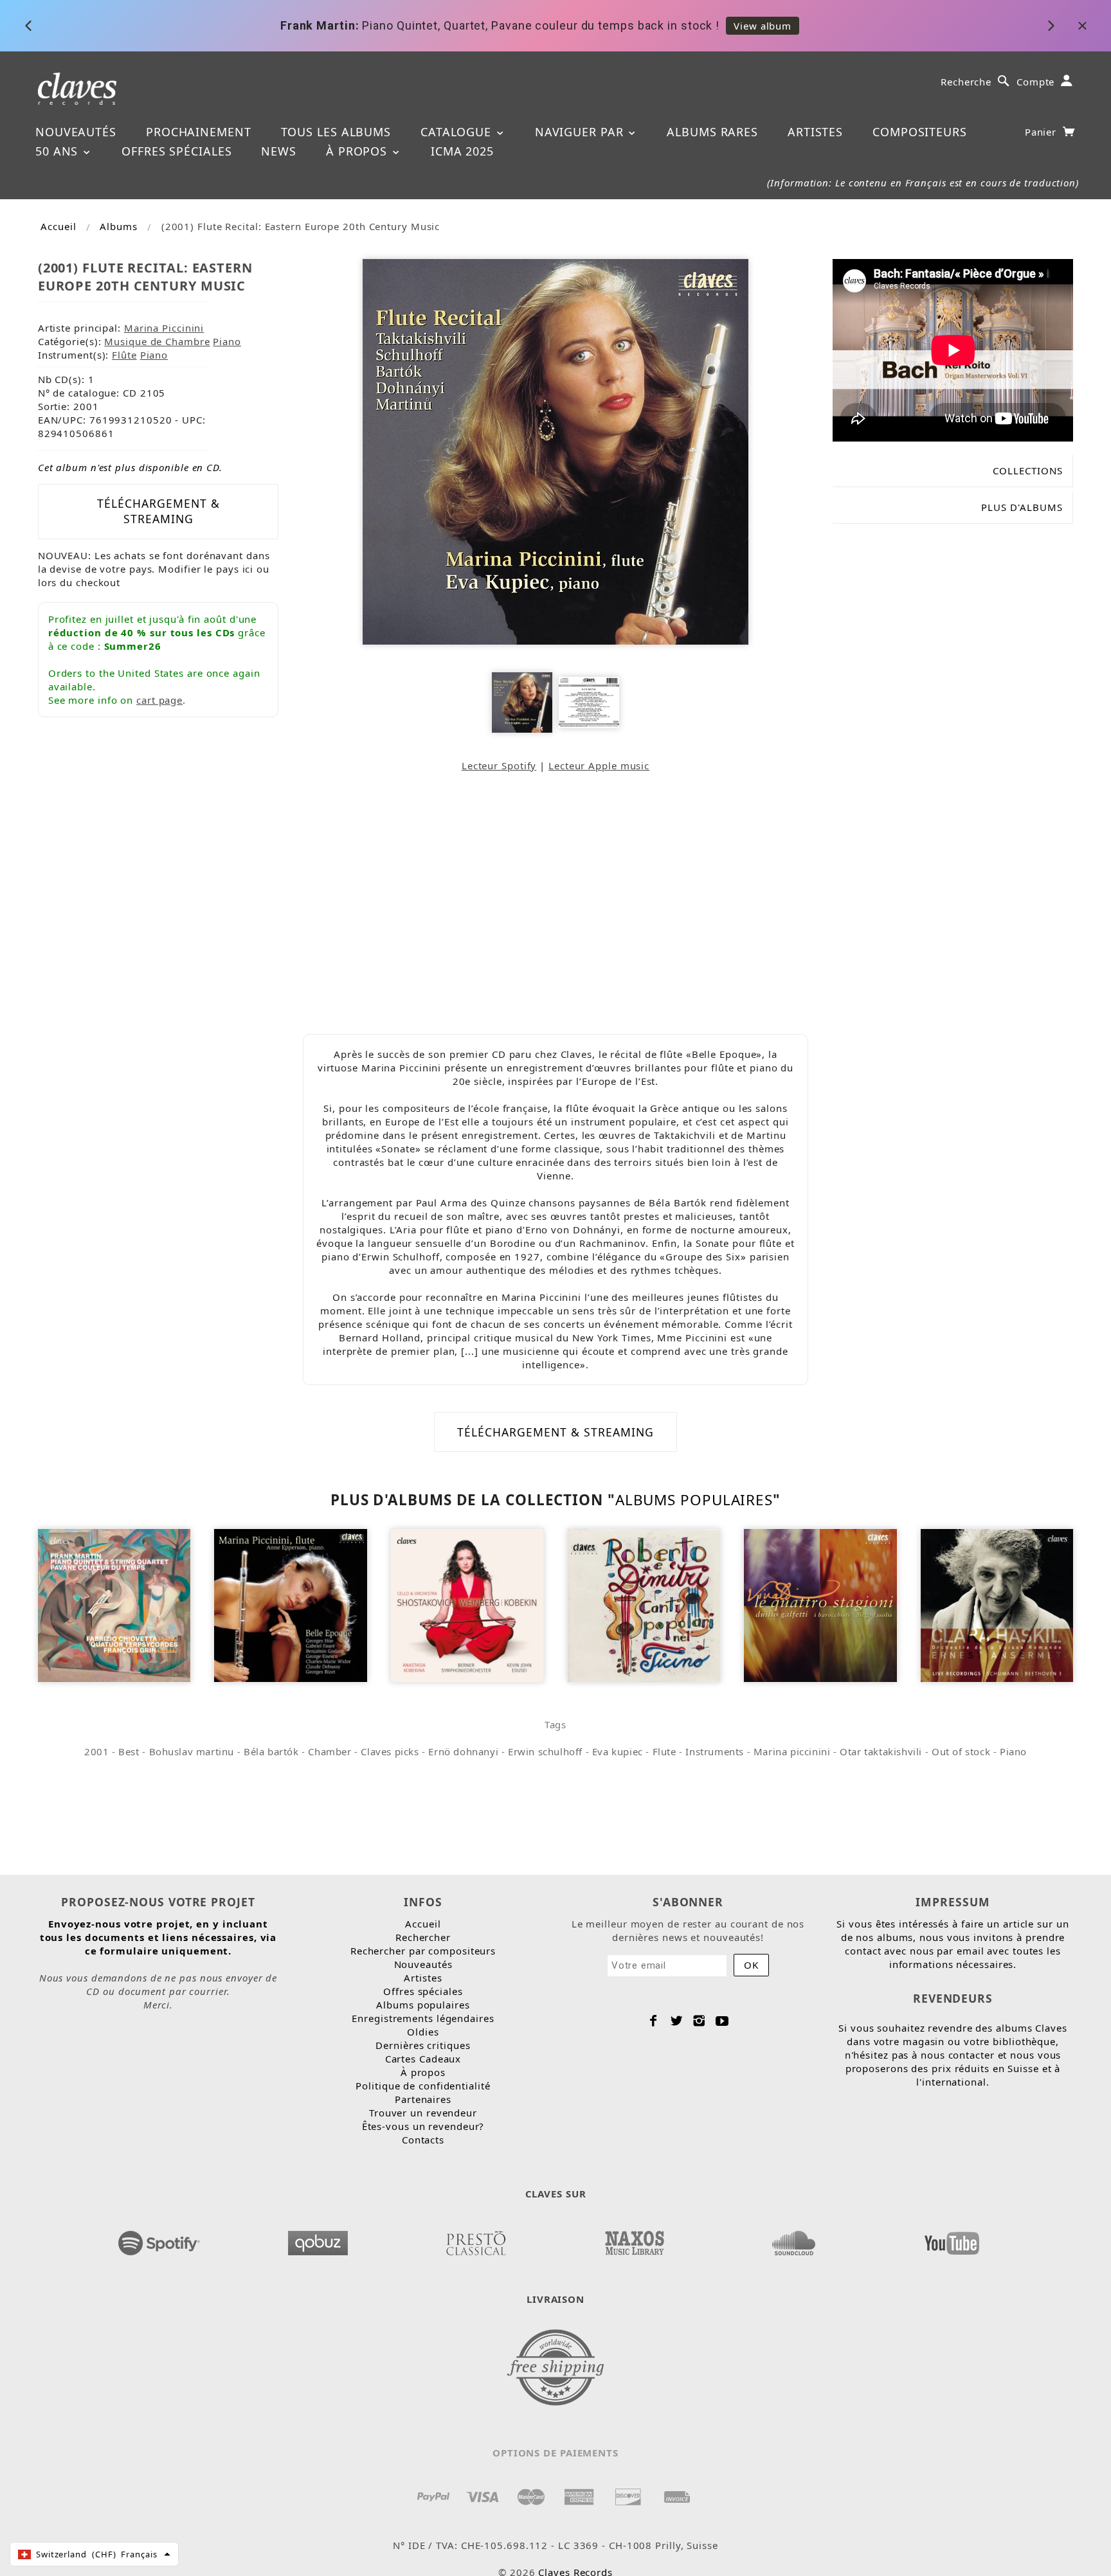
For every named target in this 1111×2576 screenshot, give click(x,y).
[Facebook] (654, 2021)
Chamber (330, 1751)
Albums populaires (694, 1500)
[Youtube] (722, 2021)
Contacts (423, 2140)
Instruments (715, 1751)
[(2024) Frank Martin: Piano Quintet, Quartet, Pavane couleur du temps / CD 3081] (114, 1604)
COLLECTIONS (1028, 470)
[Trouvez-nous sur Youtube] (952, 2239)
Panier (1042, 132)
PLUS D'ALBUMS (1022, 507)
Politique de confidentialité (423, 2086)
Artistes (815, 132)
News (279, 151)
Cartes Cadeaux (423, 2059)
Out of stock (961, 1751)
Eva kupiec (618, 1751)
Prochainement (199, 132)
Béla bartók (271, 1751)
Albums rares (712, 132)
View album (761, 26)
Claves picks (390, 1751)
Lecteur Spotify (499, 765)
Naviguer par (581, 132)
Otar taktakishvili (881, 1751)
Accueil (58, 226)
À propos (358, 151)
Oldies (423, 2032)
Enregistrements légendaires (423, 2018)
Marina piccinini (792, 1751)
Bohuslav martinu (192, 1751)
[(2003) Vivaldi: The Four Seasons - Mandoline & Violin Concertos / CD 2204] (820, 1604)
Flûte (124, 355)
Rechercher (423, 1937)
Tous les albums (336, 132)
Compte (1035, 82)
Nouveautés (76, 132)
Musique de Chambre (157, 341)
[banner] (77, 88)
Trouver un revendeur (423, 2113)
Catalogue (458, 132)
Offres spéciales (176, 151)
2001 (96, 1751)
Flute (664, 1751)
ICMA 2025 (462, 151)
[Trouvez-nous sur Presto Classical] (476, 2239)
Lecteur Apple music (599, 765)
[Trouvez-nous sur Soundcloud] (793, 2239)
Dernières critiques (423, 2045)
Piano (227, 341)
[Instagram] (699, 2021)
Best (129, 1751)
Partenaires (423, 2099)
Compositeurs (920, 132)
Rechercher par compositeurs (423, 1951)
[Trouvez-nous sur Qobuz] (318, 2239)
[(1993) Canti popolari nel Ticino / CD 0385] (644, 1604)
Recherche (966, 82)
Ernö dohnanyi (463, 1751)
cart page (159, 700)
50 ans (59, 151)
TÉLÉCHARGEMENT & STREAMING (158, 511)
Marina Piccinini (164, 328)
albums (118, 226)
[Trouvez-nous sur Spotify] (159, 2239)
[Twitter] (677, 2021)
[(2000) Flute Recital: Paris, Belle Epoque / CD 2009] (290, 1604)
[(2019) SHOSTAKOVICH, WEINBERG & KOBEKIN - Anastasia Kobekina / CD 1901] (467, 1604)
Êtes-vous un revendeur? (423, 2126)
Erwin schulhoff (545, 1751)
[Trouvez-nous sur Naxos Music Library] (635, 2239)
